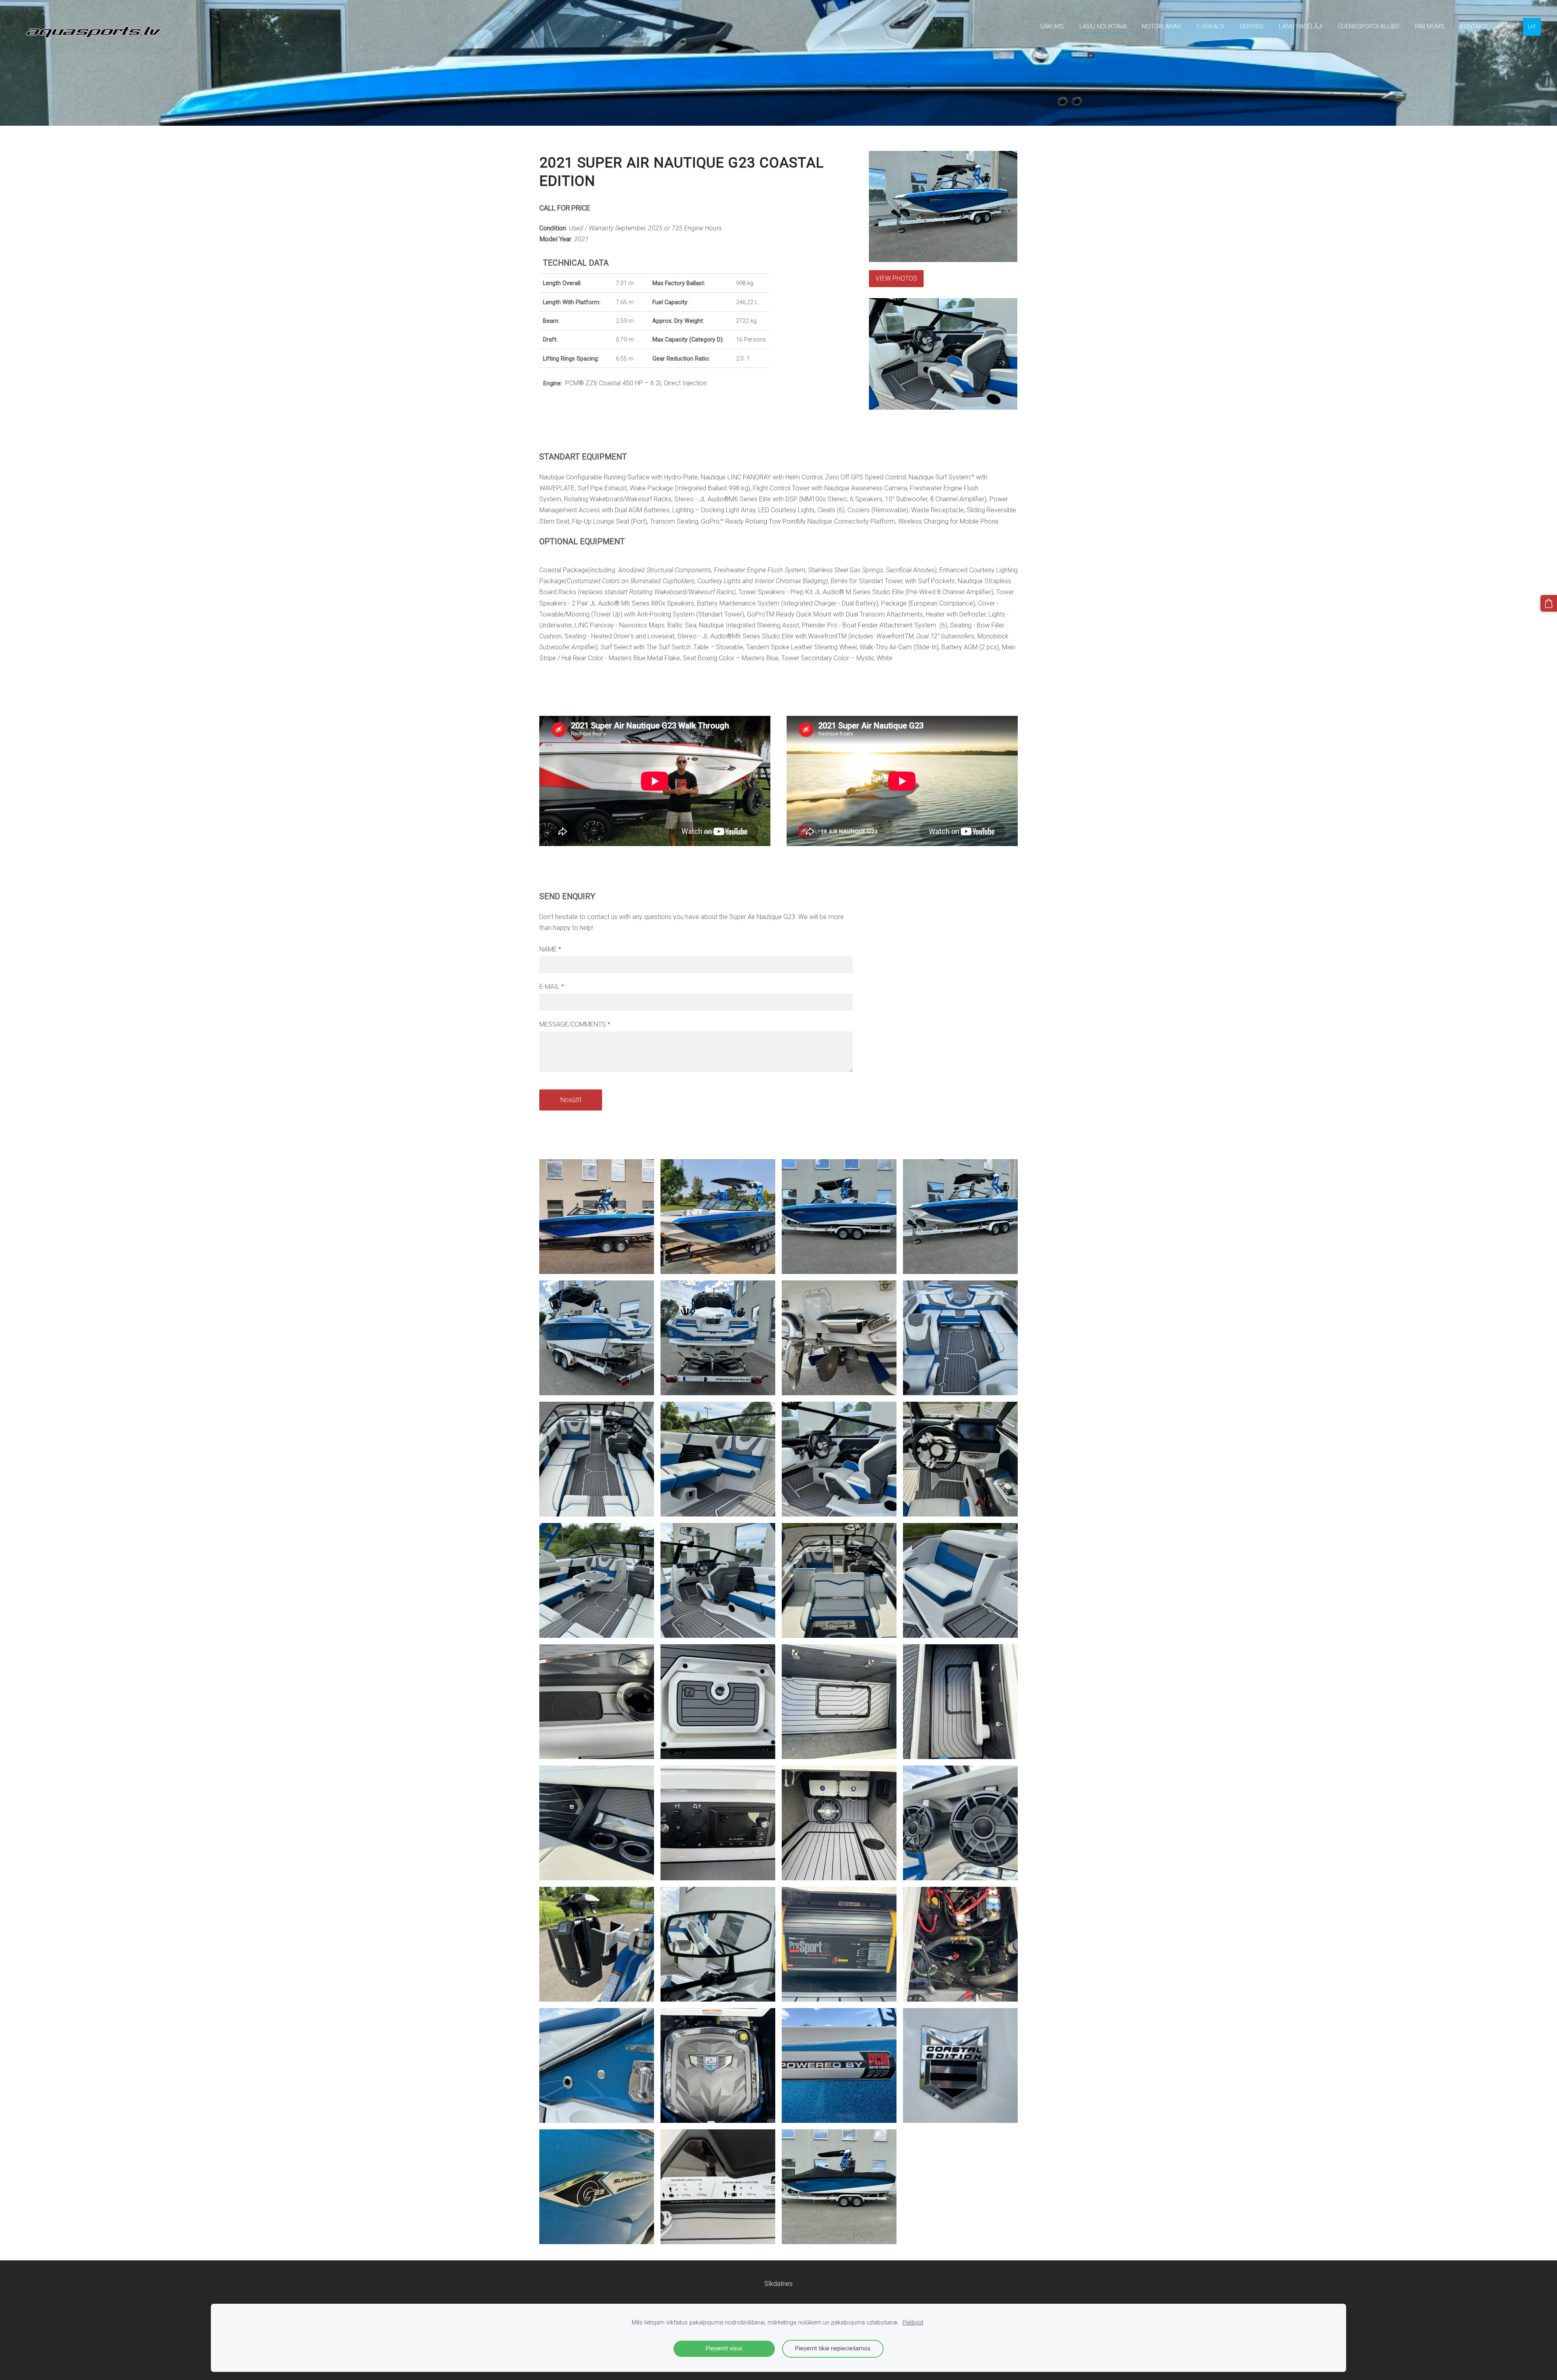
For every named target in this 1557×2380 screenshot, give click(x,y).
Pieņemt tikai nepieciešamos (833, 2349)
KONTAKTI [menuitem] (1474, 26)
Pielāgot (913, 2323)
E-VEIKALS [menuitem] (1210, 26)
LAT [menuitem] (1532, 27)
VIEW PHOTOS (896, 278)
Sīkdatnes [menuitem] (778, 2284)
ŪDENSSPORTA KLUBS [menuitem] (1368, 26)
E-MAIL (552, 987)
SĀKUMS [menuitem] (1052, 26)
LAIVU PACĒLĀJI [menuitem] (1301, 26)
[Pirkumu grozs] (1549, 603)
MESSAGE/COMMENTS (575, 1024)
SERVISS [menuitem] (1251, 26)
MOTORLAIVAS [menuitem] (1161, 26)
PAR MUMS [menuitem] (1430, 26)
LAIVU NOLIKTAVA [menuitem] (1103, 26)
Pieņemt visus (724, 2349)
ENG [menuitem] (1513, 27)
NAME (550, 949)
